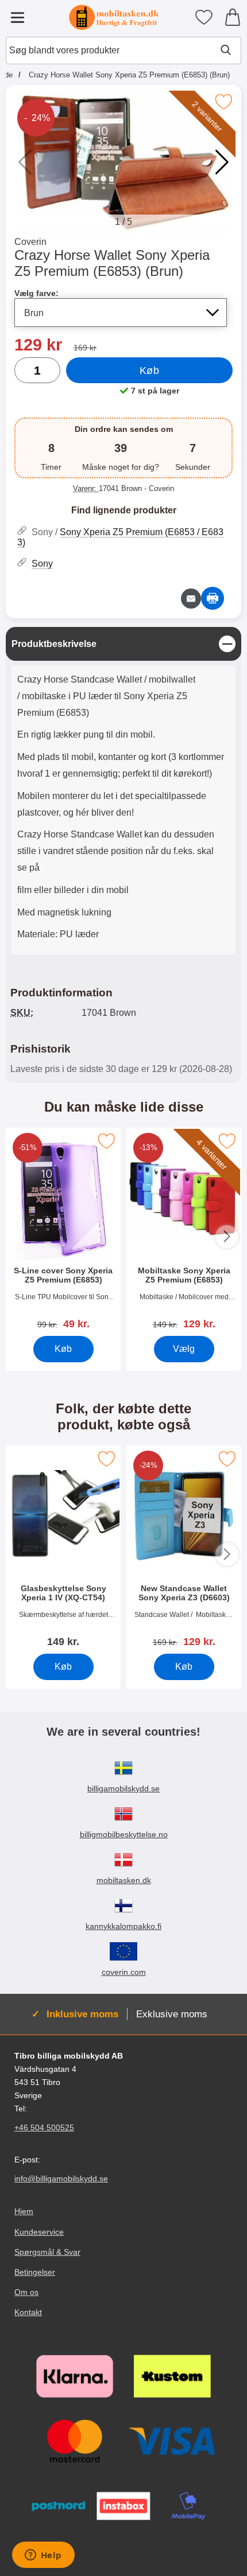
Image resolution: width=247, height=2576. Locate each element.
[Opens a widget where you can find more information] (43, 2556)
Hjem (24, 2211)
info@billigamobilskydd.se (61, 2179)
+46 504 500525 (44, 2127)
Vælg (184, 1349)
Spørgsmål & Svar (47, 2251)
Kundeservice (39, 2231)
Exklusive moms (172, 2014)
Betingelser (35, 2272)
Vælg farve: (36, 293)
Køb (150, 371)
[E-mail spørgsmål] (191, 599)
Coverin (30, 242)
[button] (222, 162)
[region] (123, 644)
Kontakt (28, 2312)
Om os (26, 2292)
